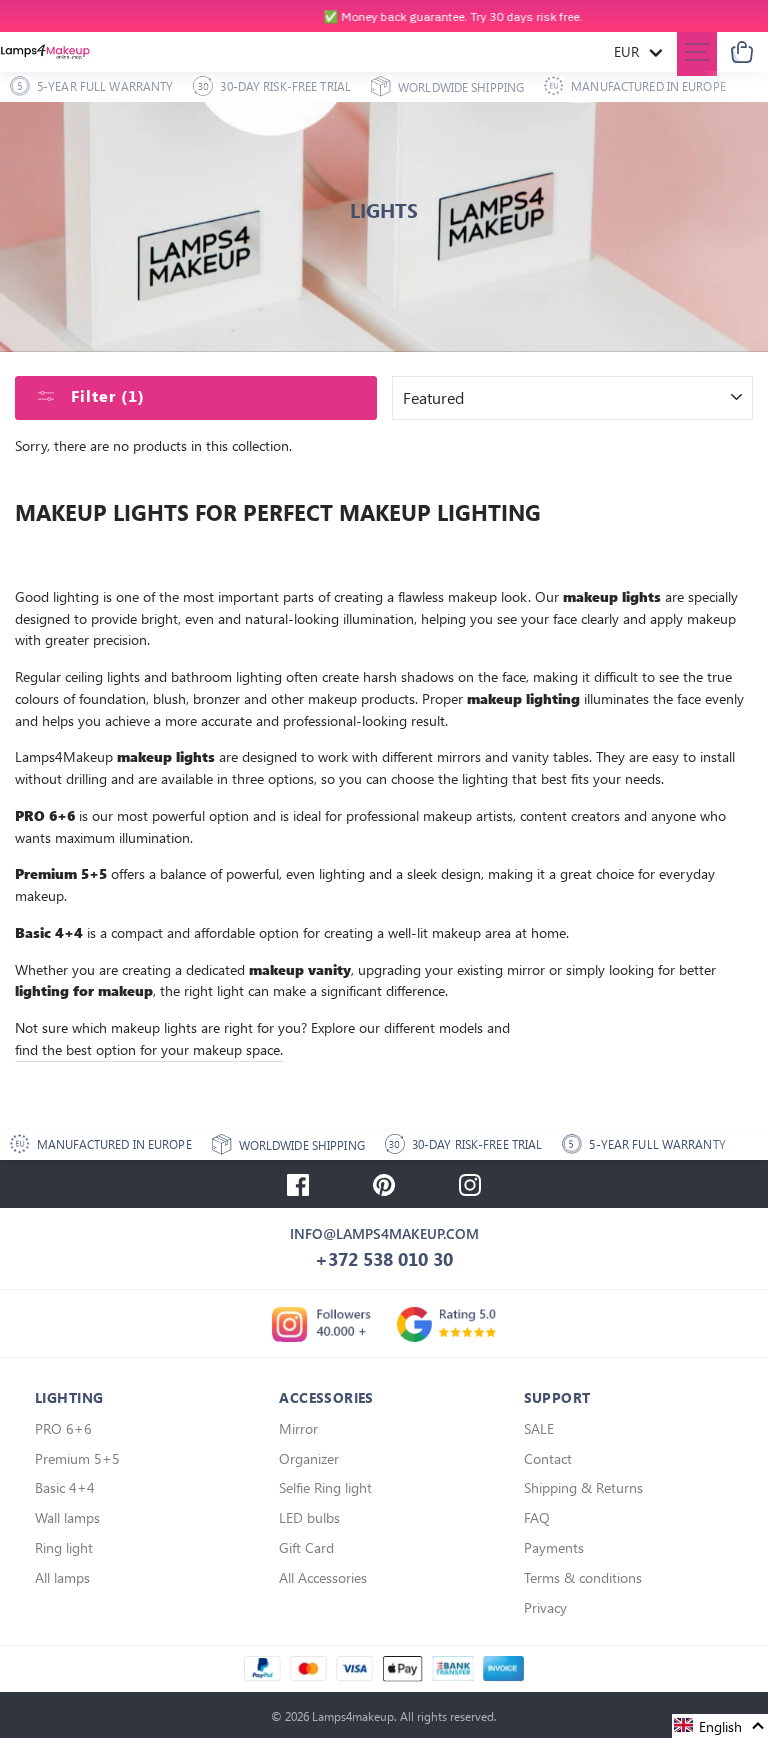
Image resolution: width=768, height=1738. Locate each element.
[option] (384, 16)
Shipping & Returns (583, 1487)
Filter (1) (105, 396)
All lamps (62, 1577)
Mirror (298, 1428)
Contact (548, 1458)
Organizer (309, 1458)
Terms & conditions (583, 1577)
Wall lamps (67, 1517)
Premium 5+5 (77, 1458)
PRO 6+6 (63, 1428)
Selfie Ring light (325, 1487)
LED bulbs (309, 1517)
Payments (554, 1547)
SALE (539, 1428)
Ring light (64, 1547)
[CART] (742, 52)
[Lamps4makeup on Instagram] (470, 1184)
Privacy (545, 1607)
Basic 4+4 (65, 1487)
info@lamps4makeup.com (384, 1233)
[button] (720, 1726)
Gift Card (306, 1547)
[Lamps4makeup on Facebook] (298, 1184)
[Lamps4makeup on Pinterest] (384, 1184)
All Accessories (323, 1577)
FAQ (537, 1517)
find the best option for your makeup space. (149, 1049)
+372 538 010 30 (384, 1259)
